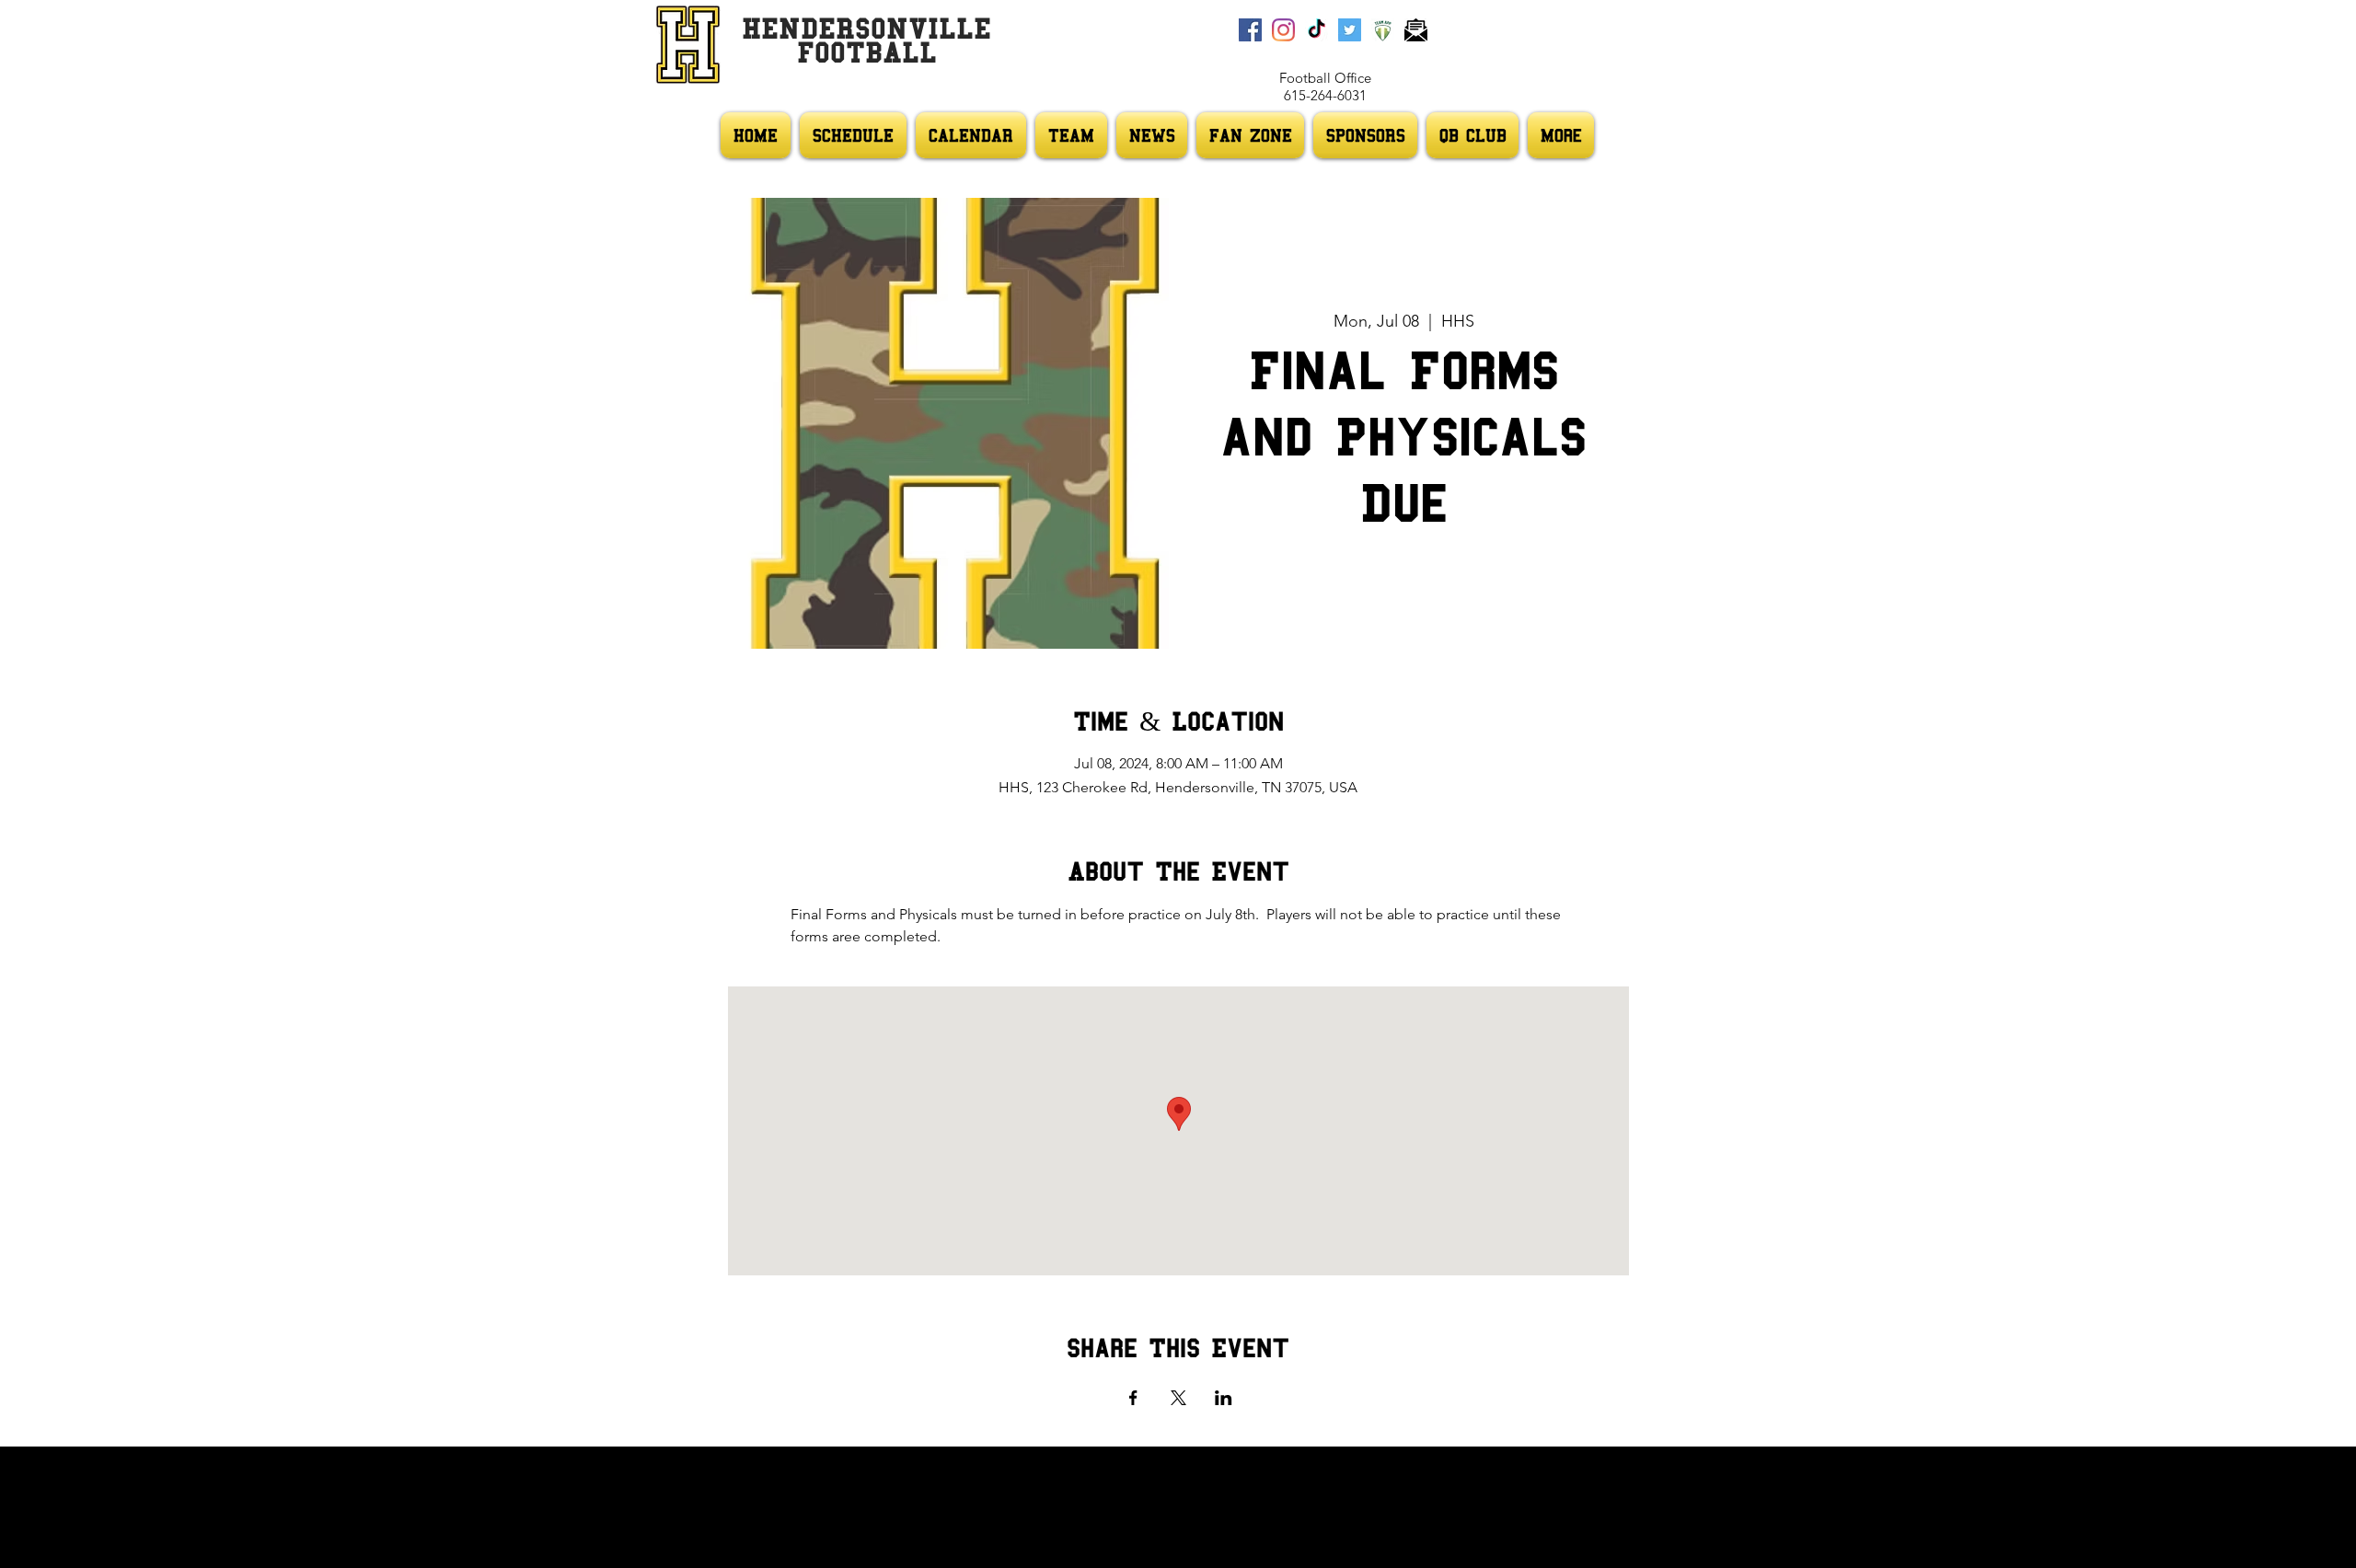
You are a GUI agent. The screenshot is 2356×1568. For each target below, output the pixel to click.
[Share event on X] (1178, 1398)
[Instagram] (1283, 30)
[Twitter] (1350, 30)
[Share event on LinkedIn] (1224, 1398)
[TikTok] (1317, 30)
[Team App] (1383, 30)
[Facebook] (1250, 30)
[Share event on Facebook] (1133, 1398)
